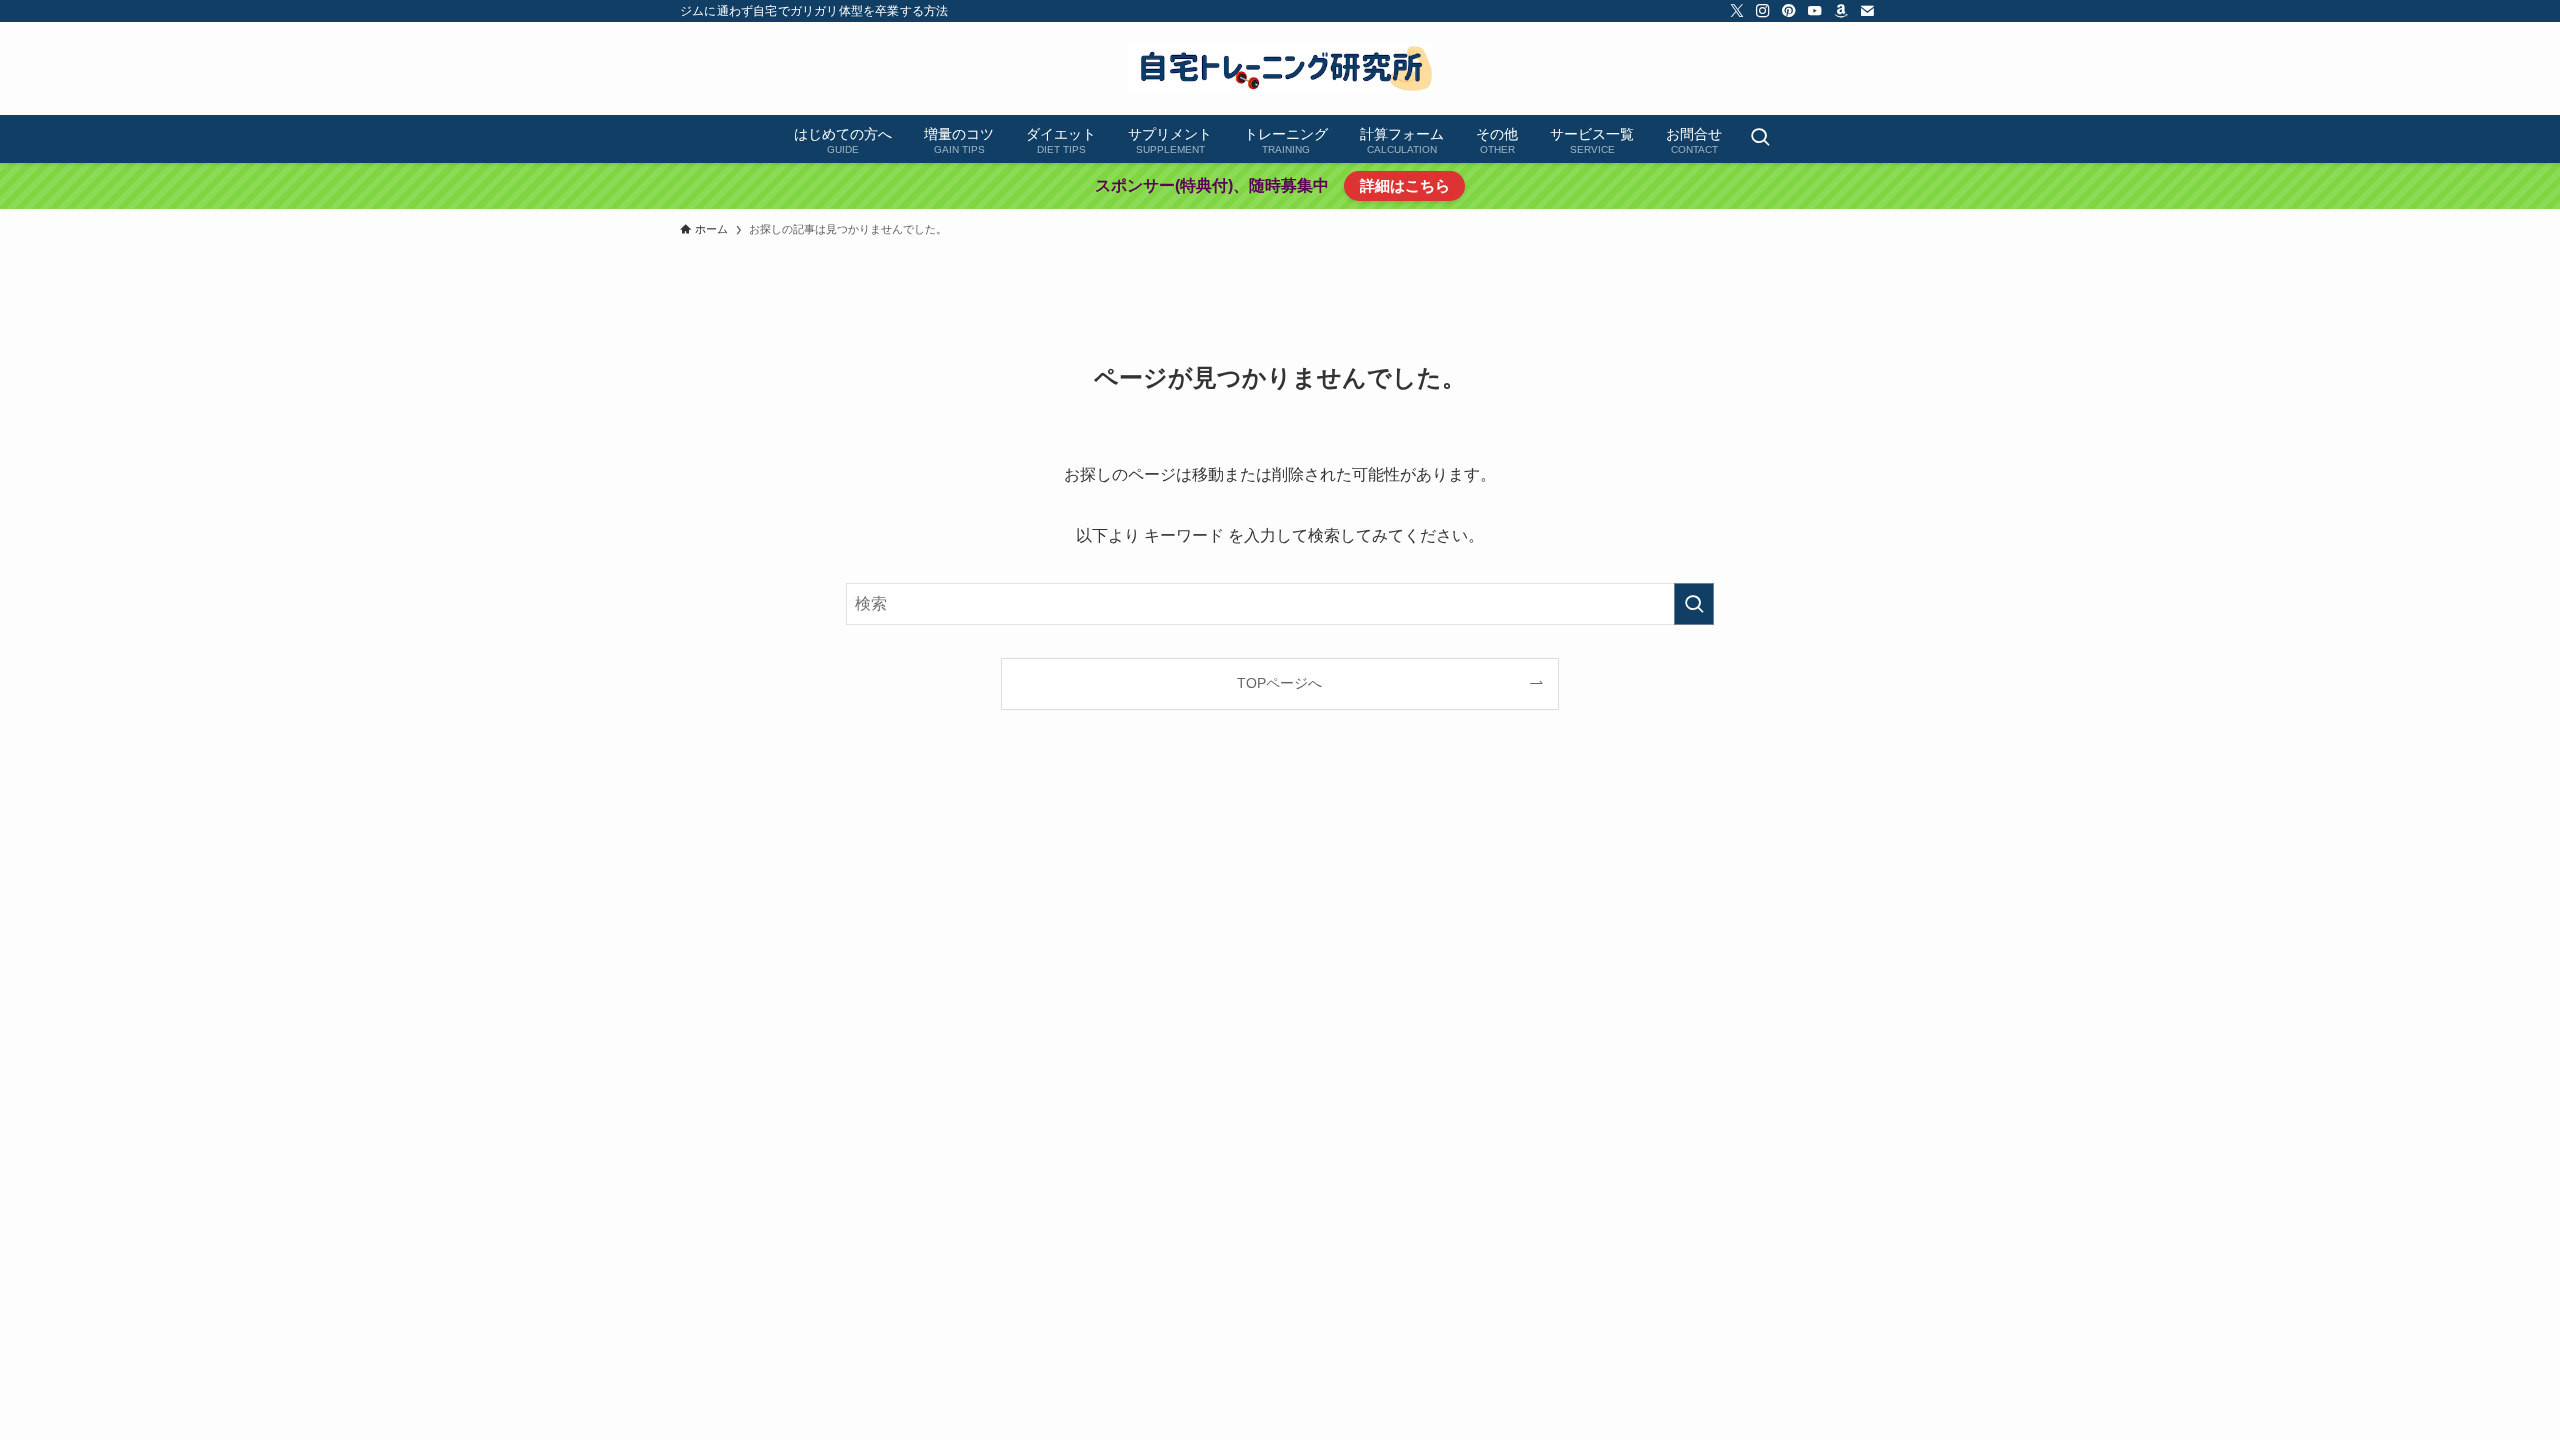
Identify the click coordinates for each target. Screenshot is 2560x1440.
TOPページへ (1279, 683)
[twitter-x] (1737, 11)
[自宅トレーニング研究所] (1280, 68)
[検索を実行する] (1694, 604)
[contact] (1867, 11)
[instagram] (1763, 11)
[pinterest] (1789, 11)
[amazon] (1841, 11)
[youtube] (1815, 11)
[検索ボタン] (1760, 139)
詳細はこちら (1405, 185)
